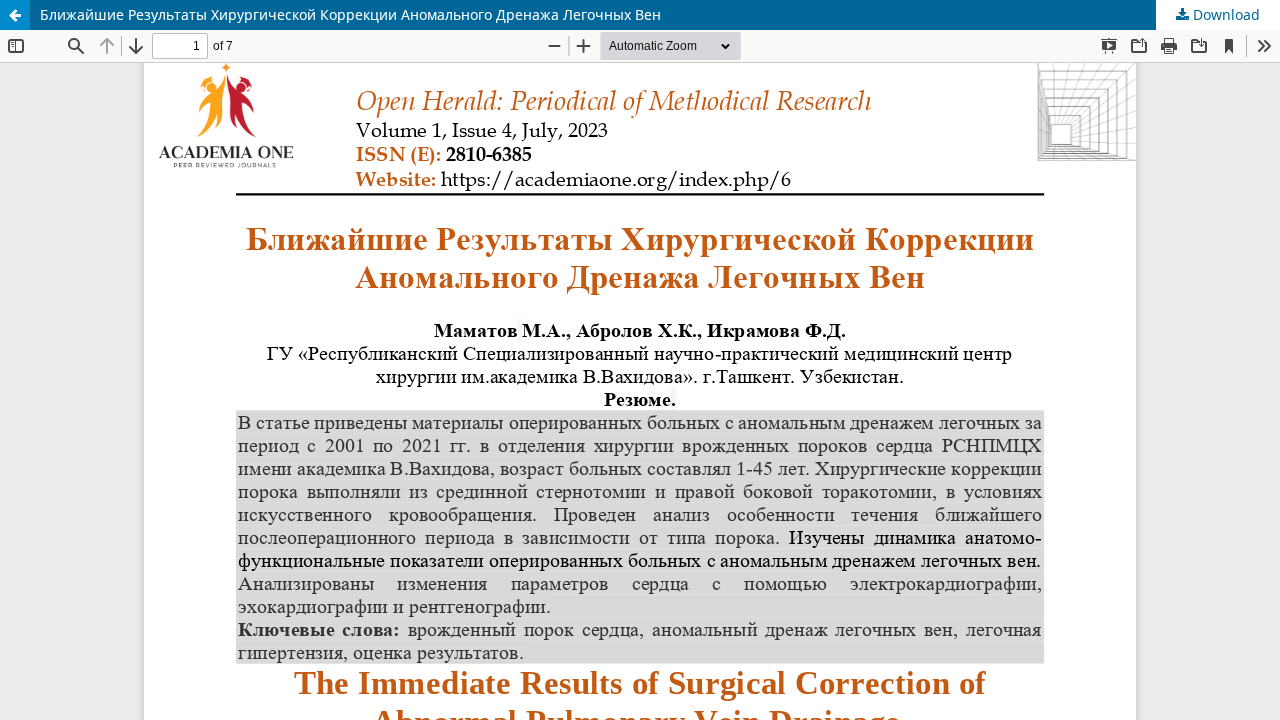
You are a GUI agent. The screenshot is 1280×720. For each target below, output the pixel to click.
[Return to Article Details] (15, 15)
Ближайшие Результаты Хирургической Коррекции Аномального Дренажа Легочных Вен (350, 14)
